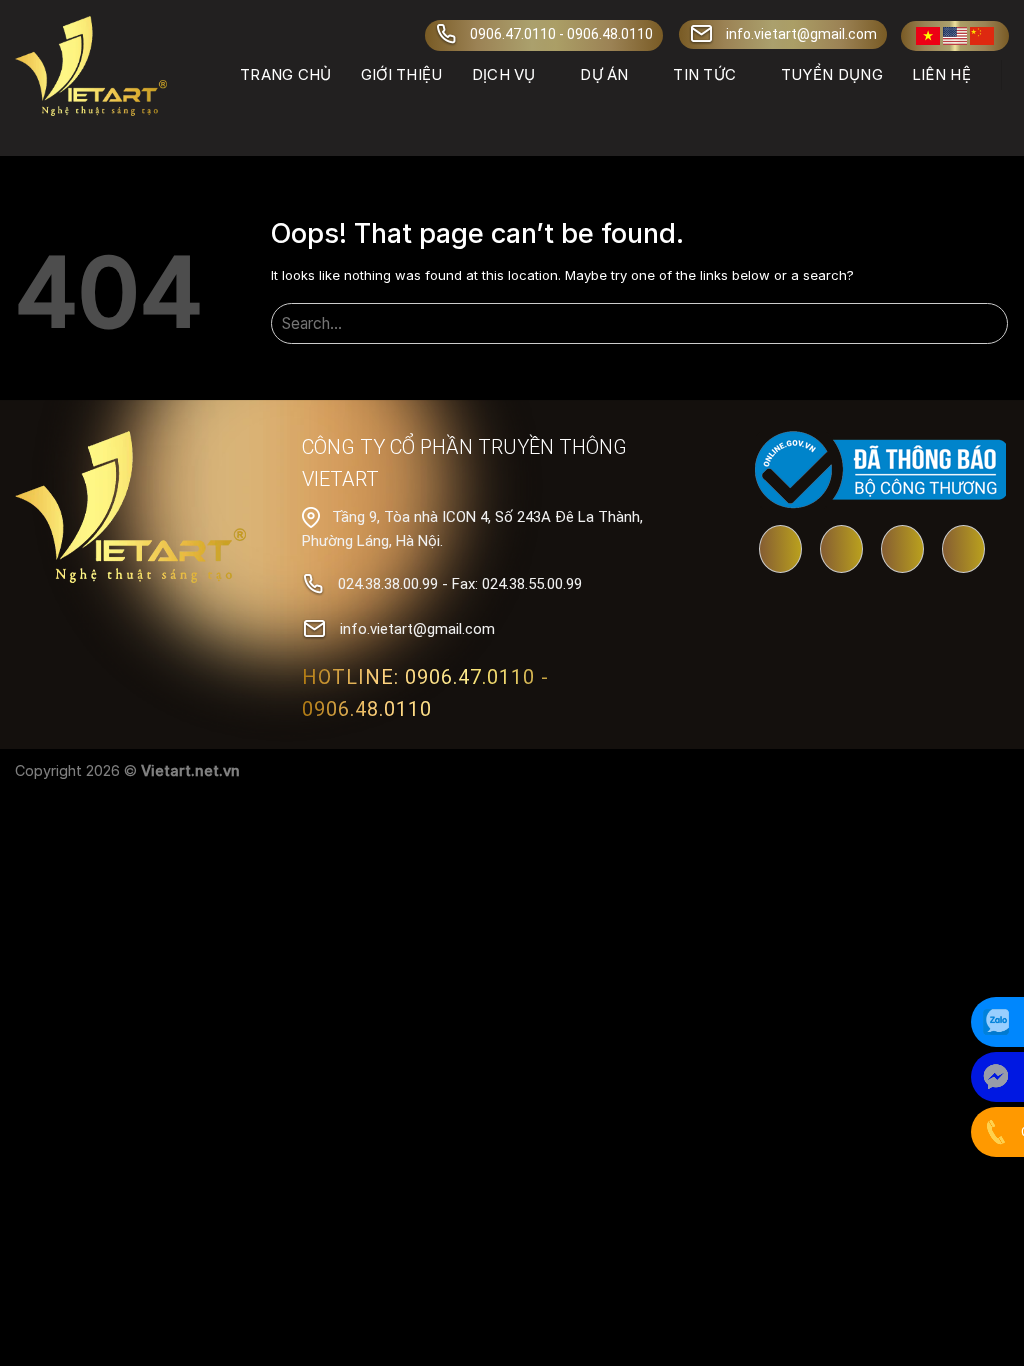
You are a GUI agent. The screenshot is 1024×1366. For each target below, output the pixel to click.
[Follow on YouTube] (780, 551)
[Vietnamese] (928, 36)
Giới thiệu (402, 74)
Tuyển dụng (832, 74)
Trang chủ (286, 74)
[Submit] (989, 325)
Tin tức (704, 74)
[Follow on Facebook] (841, 551)
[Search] (1000, 116)
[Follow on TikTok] (902, 551)
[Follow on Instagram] (963, 551)
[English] (955, 36)
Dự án (604, 74)
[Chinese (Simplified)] (982, 36)
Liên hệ (941, 74)
